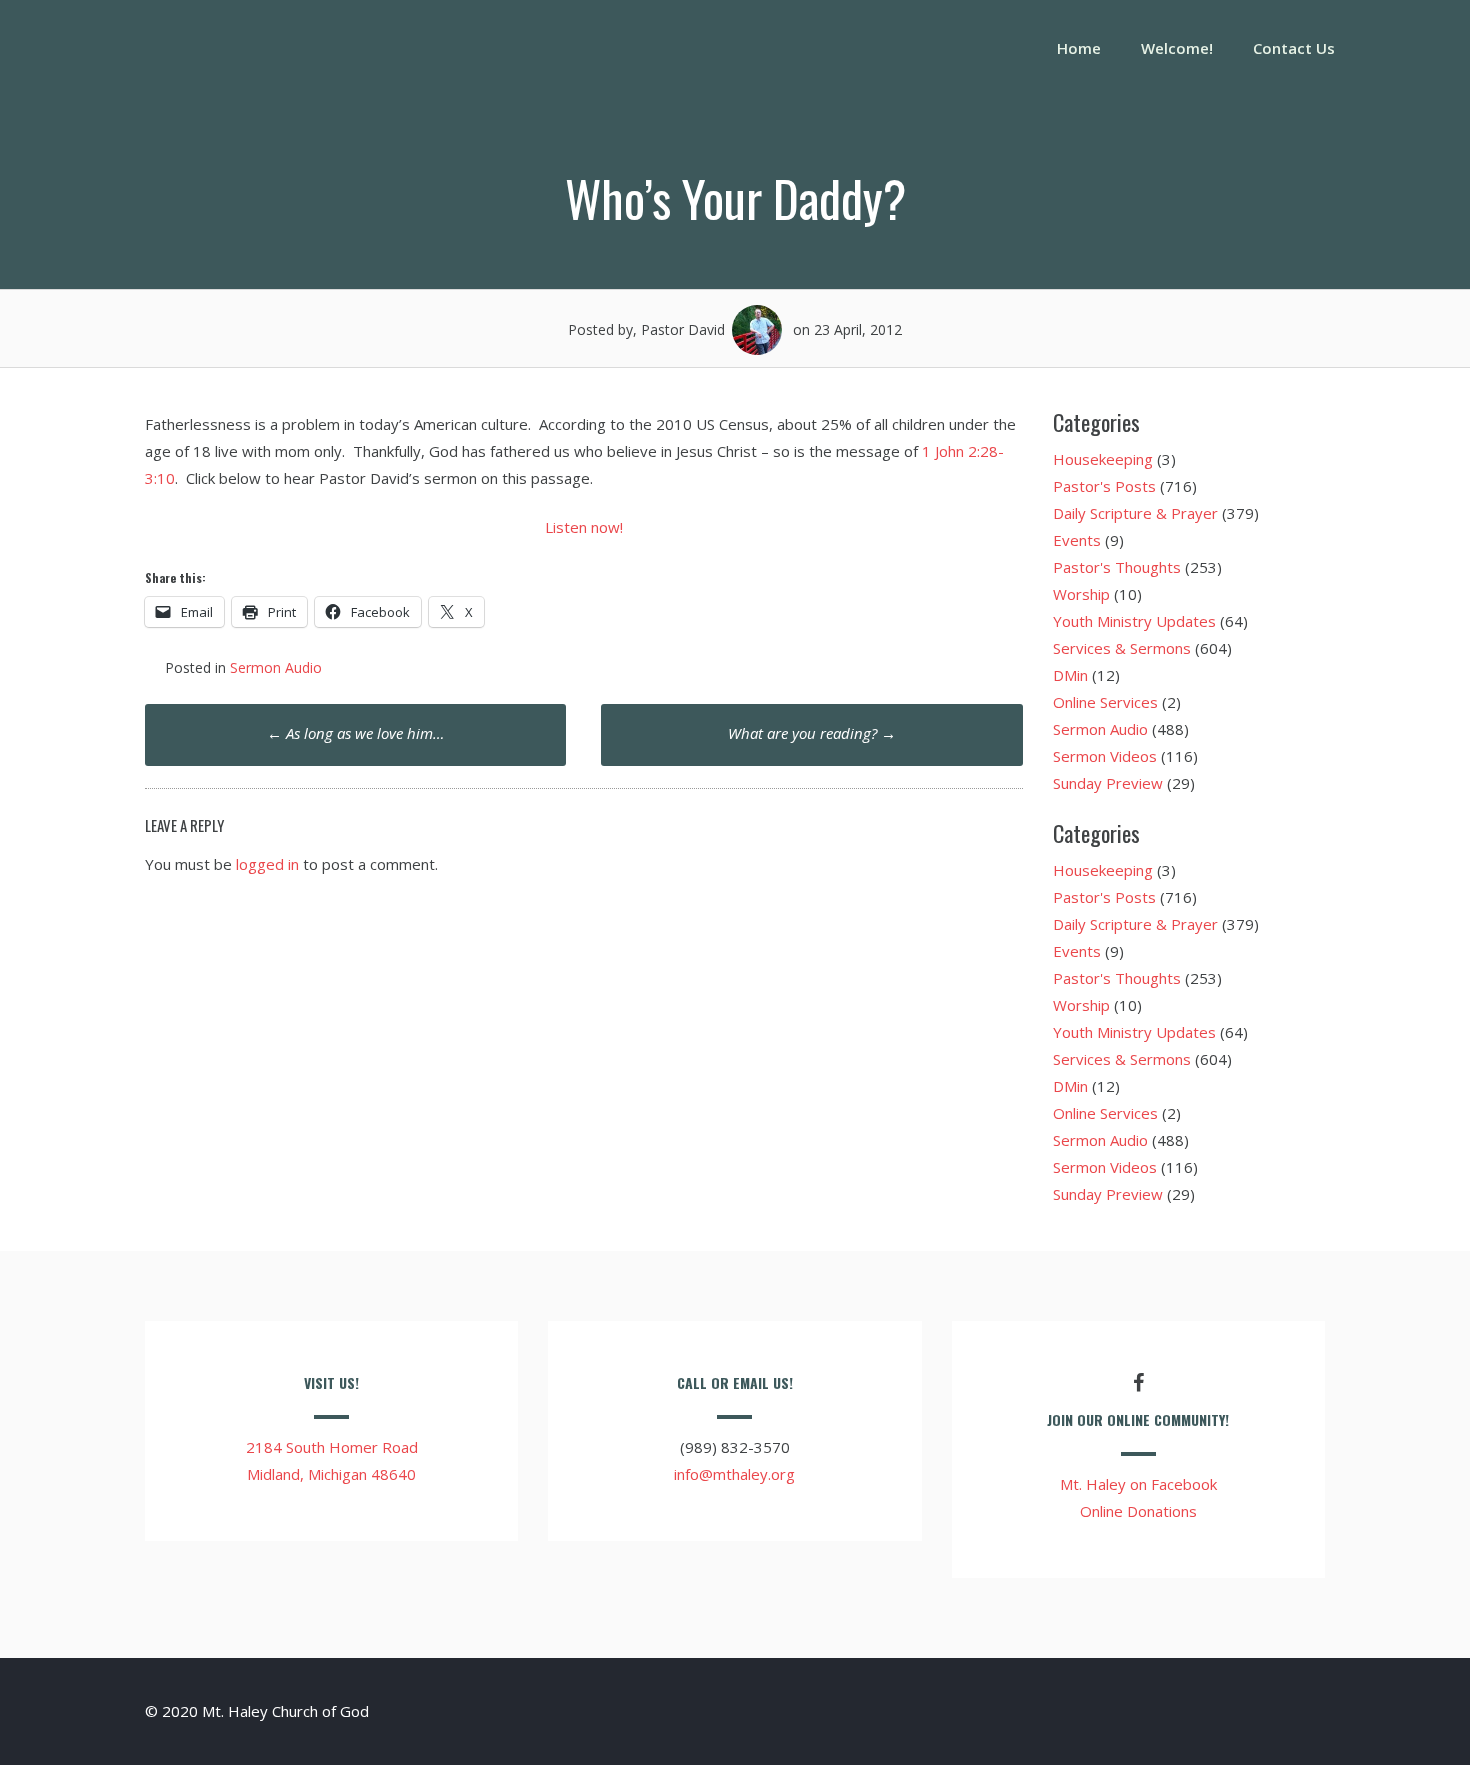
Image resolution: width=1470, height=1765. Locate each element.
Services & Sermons (1122, 648)
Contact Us (1294, 48)
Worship (1081, 594)
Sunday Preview (1108, 783)
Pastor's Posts (1104, 486)
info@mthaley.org (734, 1474)
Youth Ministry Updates (1134, 621)
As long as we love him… (355, 733)
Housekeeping (1103, 459)
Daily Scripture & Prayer (1135, 513)
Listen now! (584, 527)
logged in (267, 864)
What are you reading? (812, 733)
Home (1079, 48)
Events (1077, 540)
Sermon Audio (276, 667)
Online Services (1105, 702)
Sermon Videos (1105, 756)
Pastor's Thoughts (1117, 567)
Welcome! (1177, 48)
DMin (1070, 675)
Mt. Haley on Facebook (1138, 1484)
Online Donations (1138, 1511)
